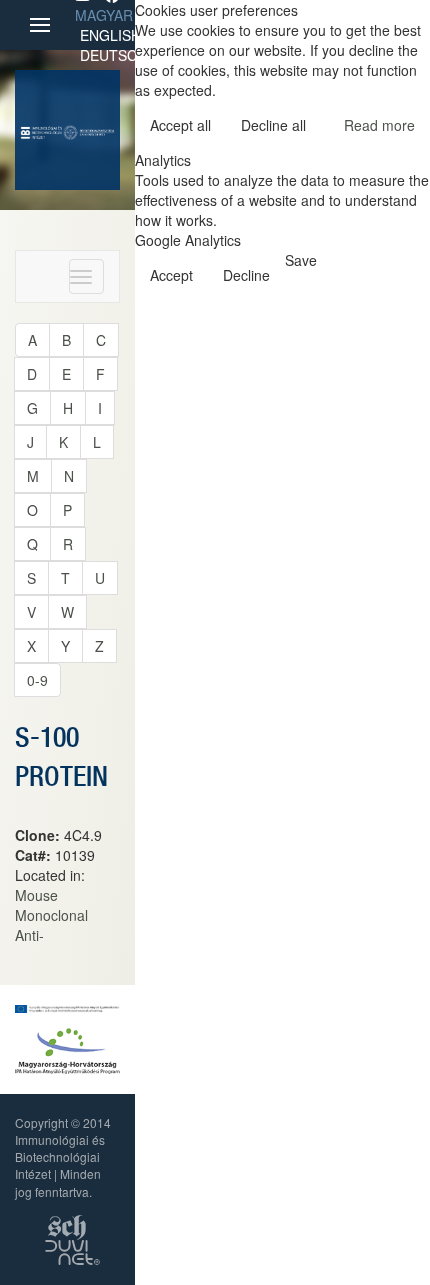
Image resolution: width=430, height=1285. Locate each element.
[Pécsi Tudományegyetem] (88, 130)
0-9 (37, 680)
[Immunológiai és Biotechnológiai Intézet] (41, 130)
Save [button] (301, 260)
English (110, 35)
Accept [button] (171, 275)
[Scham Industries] (67, 1224)
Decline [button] (246, 275)
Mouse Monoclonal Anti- (51, 915)
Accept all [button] (180, 125)
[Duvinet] (72, 1249)
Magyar (104, 15)
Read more (379, 125)
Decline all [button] (273, 125)
